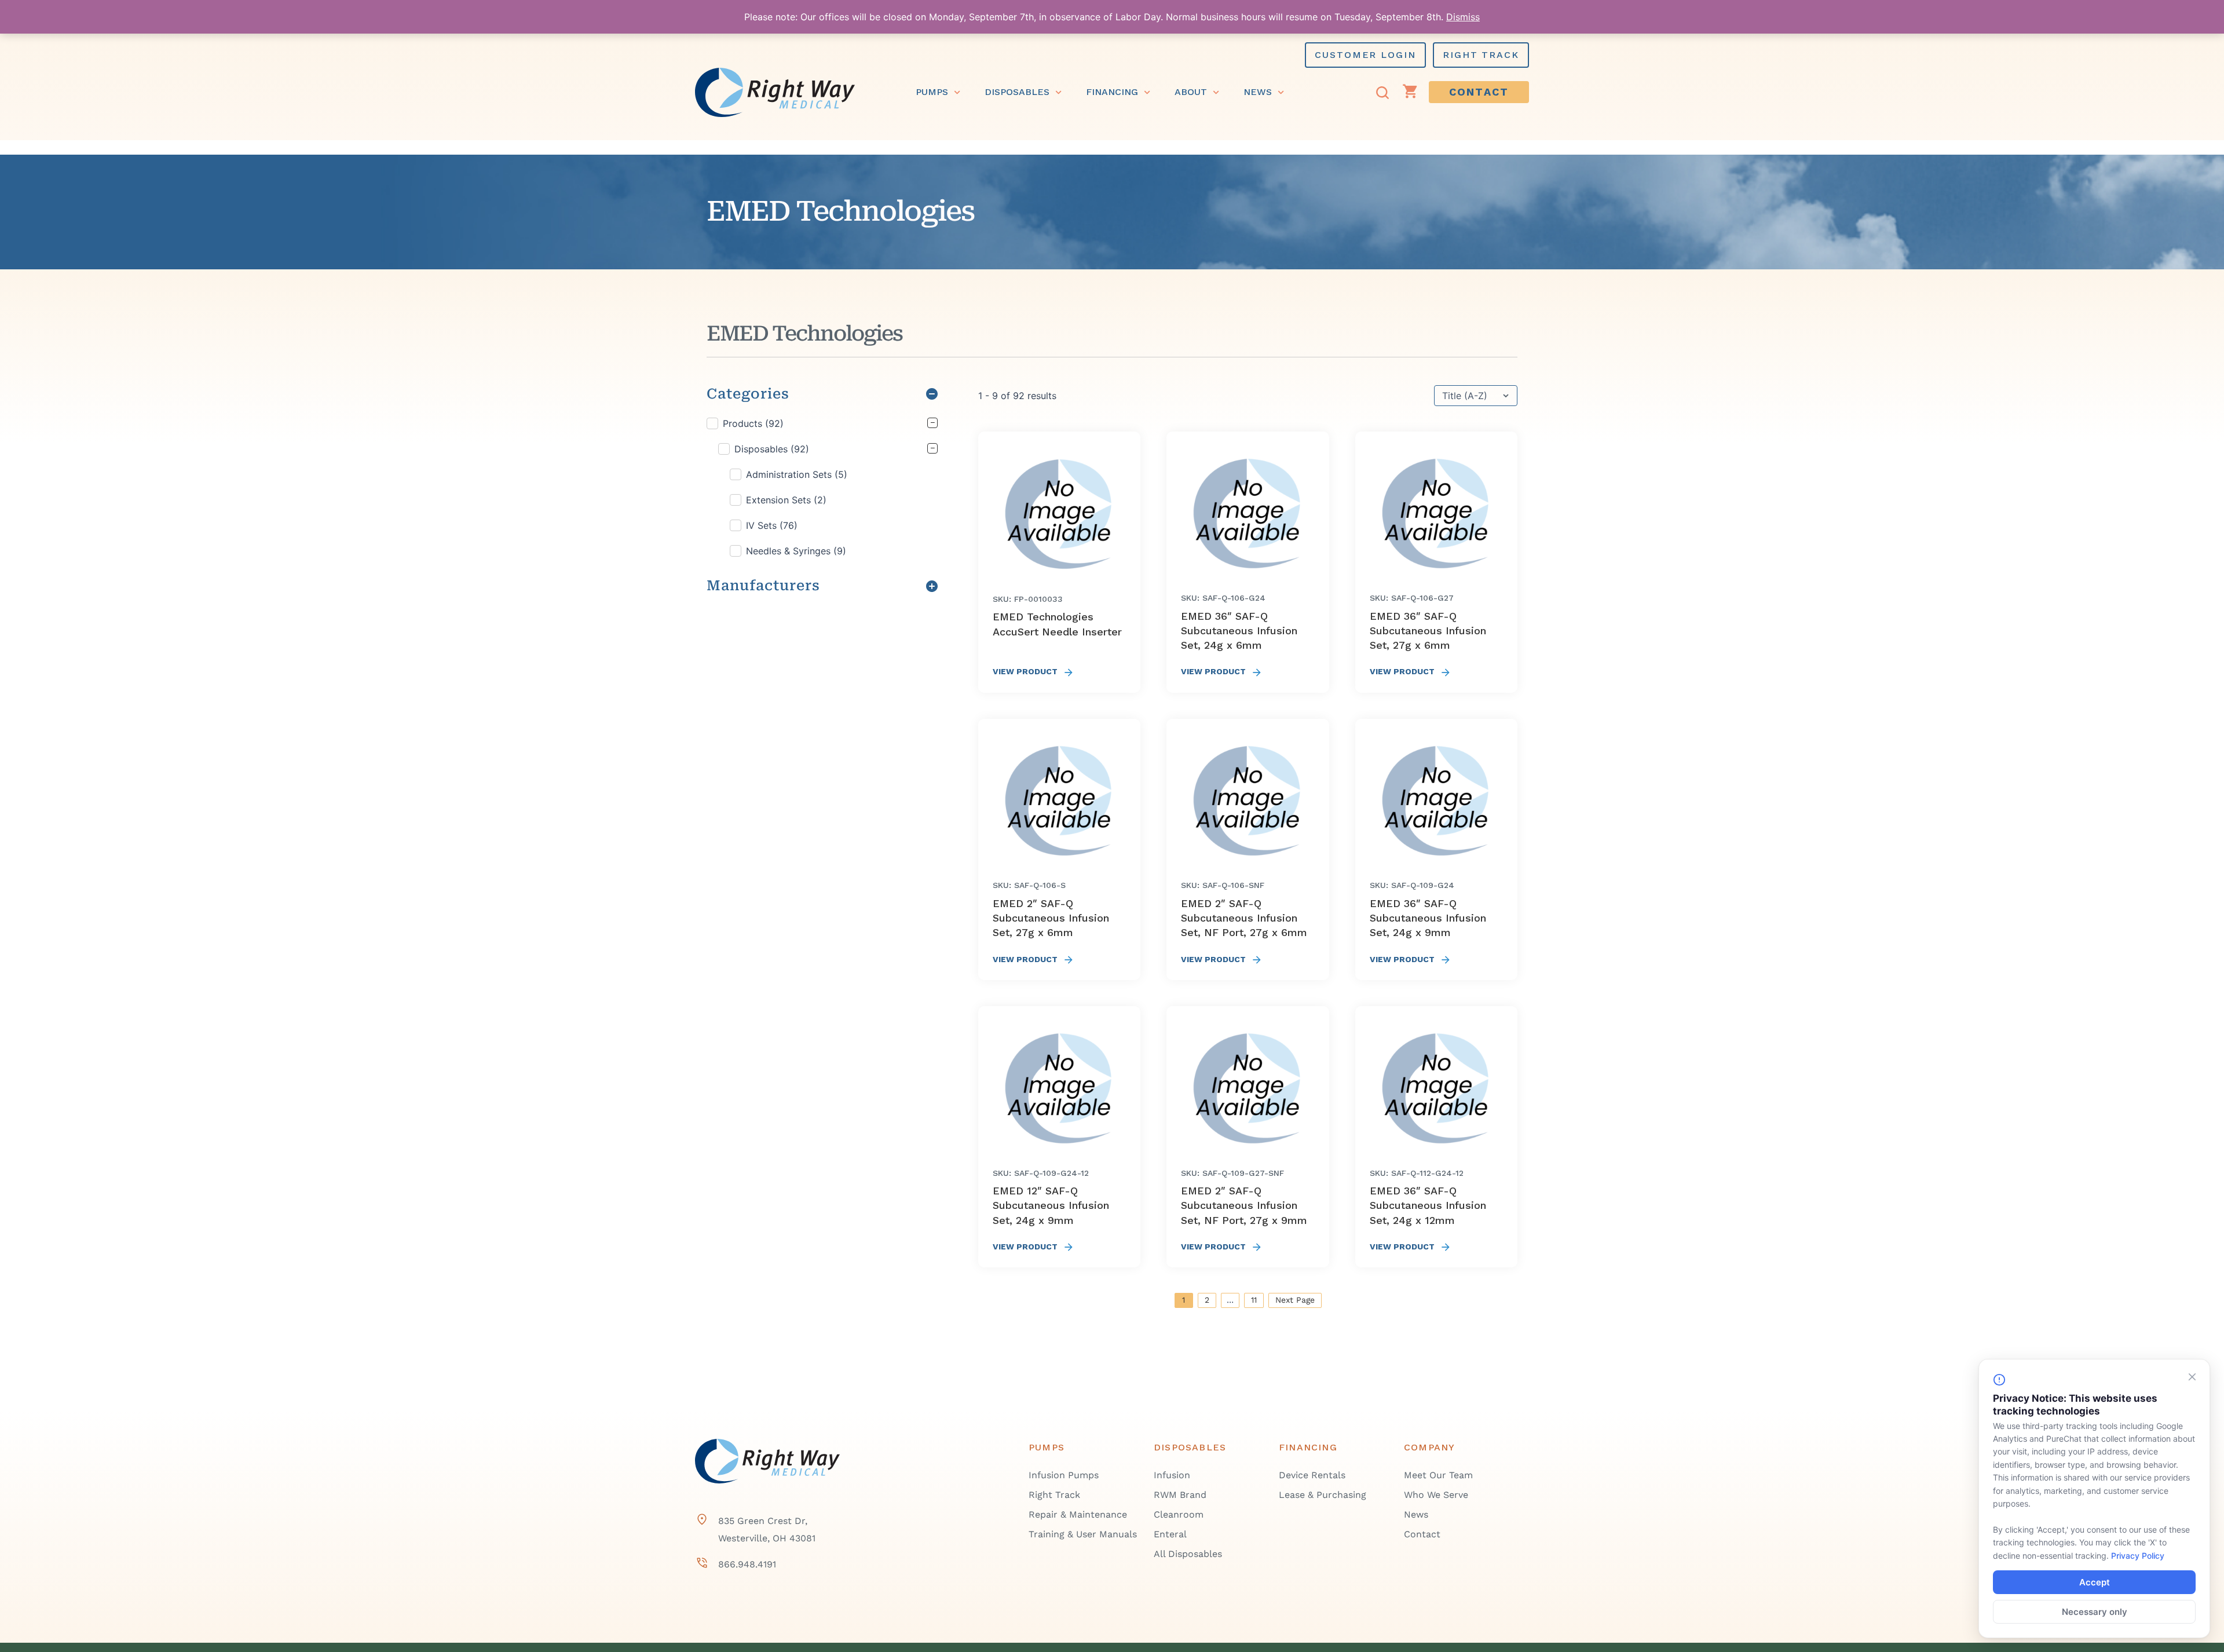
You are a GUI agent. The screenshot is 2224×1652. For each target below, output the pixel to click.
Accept (2095, 1582)
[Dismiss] (2192, 1377)
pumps (932, 92)
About (1191, 92)
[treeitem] (822, 487)
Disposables (1017, 92)
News (1258, 92)
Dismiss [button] (1463, 17)
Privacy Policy (2138, 1556)
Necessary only (2095, 1612)
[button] (822, 423)
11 (1254, 1300)
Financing (1112, 92)
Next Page (1295, 1300)
